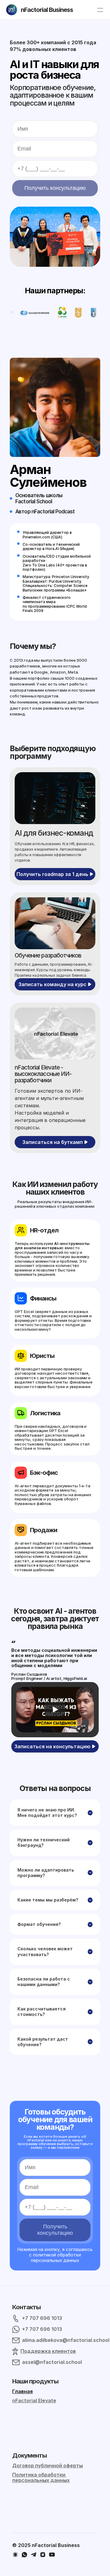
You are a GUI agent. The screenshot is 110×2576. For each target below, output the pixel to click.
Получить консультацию (55, 188)
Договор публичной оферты (48, 2466)
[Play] (55, 1709)
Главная (22, 2391)
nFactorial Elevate (34, 2401)
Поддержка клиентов (48, 2351)
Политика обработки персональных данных (41, 2477)
